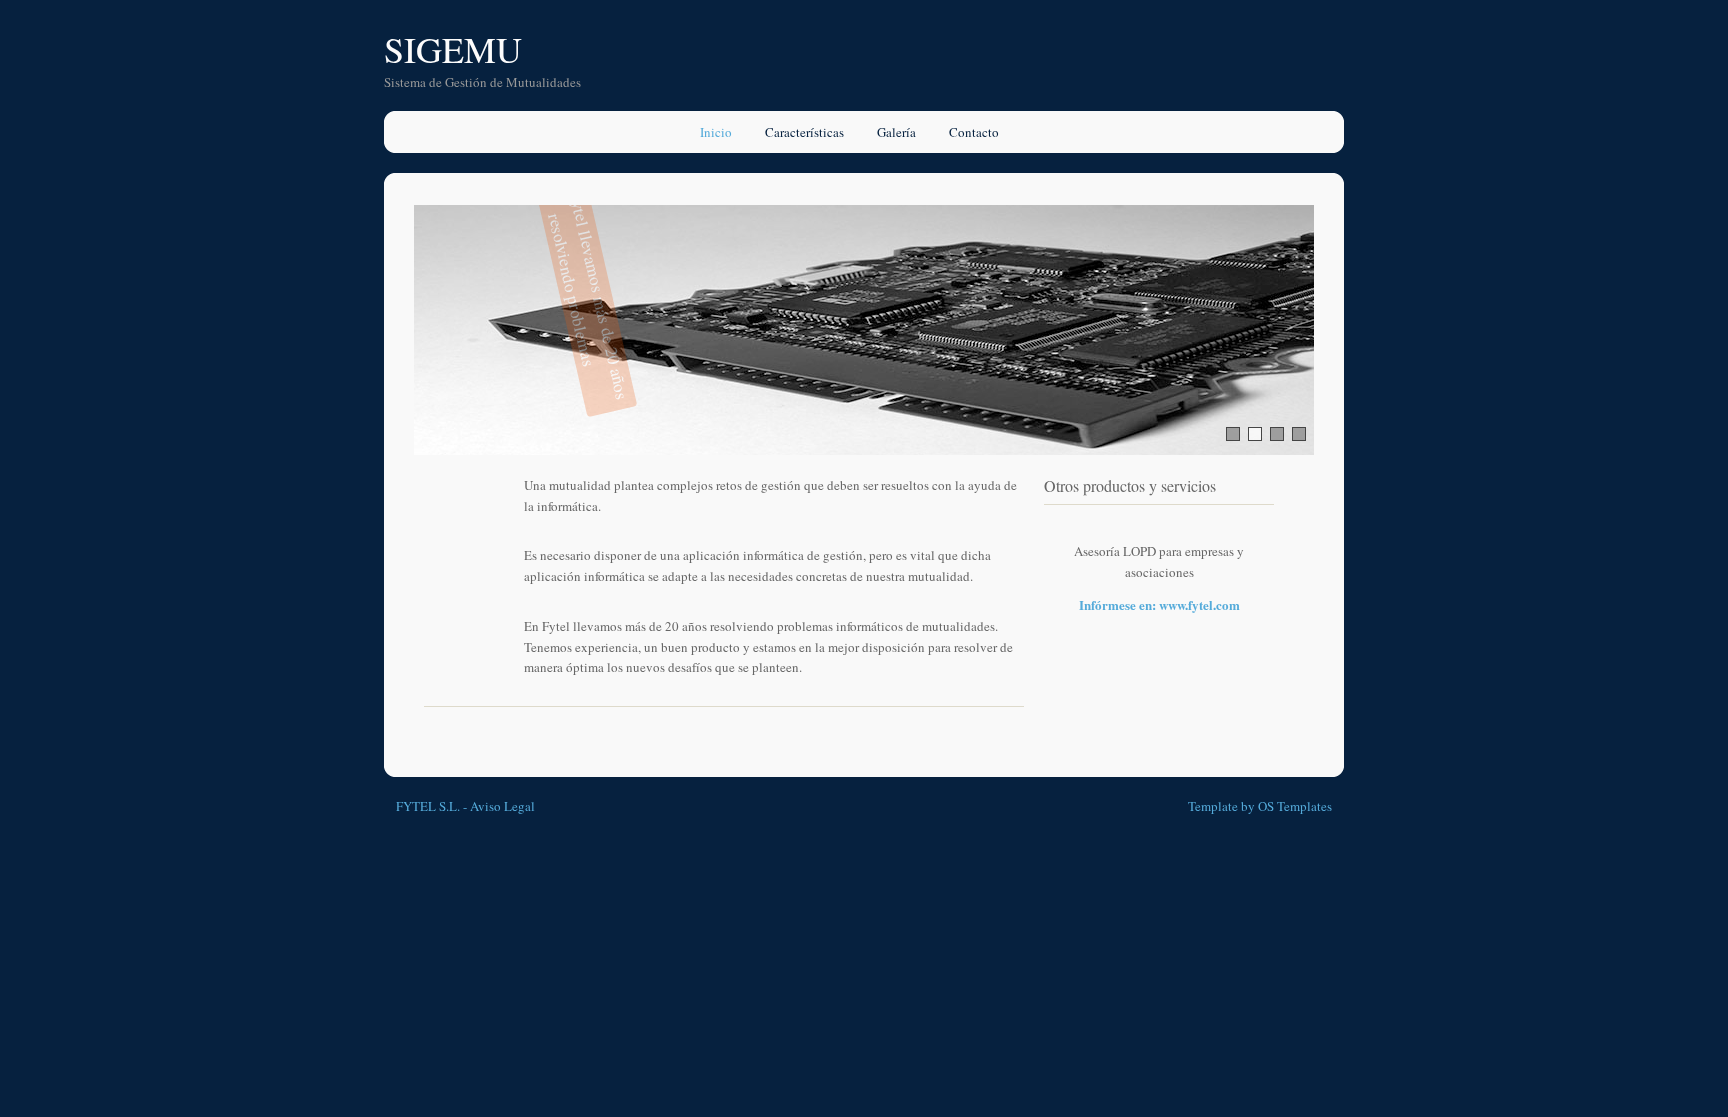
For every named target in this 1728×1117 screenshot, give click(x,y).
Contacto (974, 132)
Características (804, 132)
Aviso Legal (502, 806)
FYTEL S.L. (428, 806)
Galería (896, 132)
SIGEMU (453, 49)
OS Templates (1295, 806)
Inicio (716, 132)
